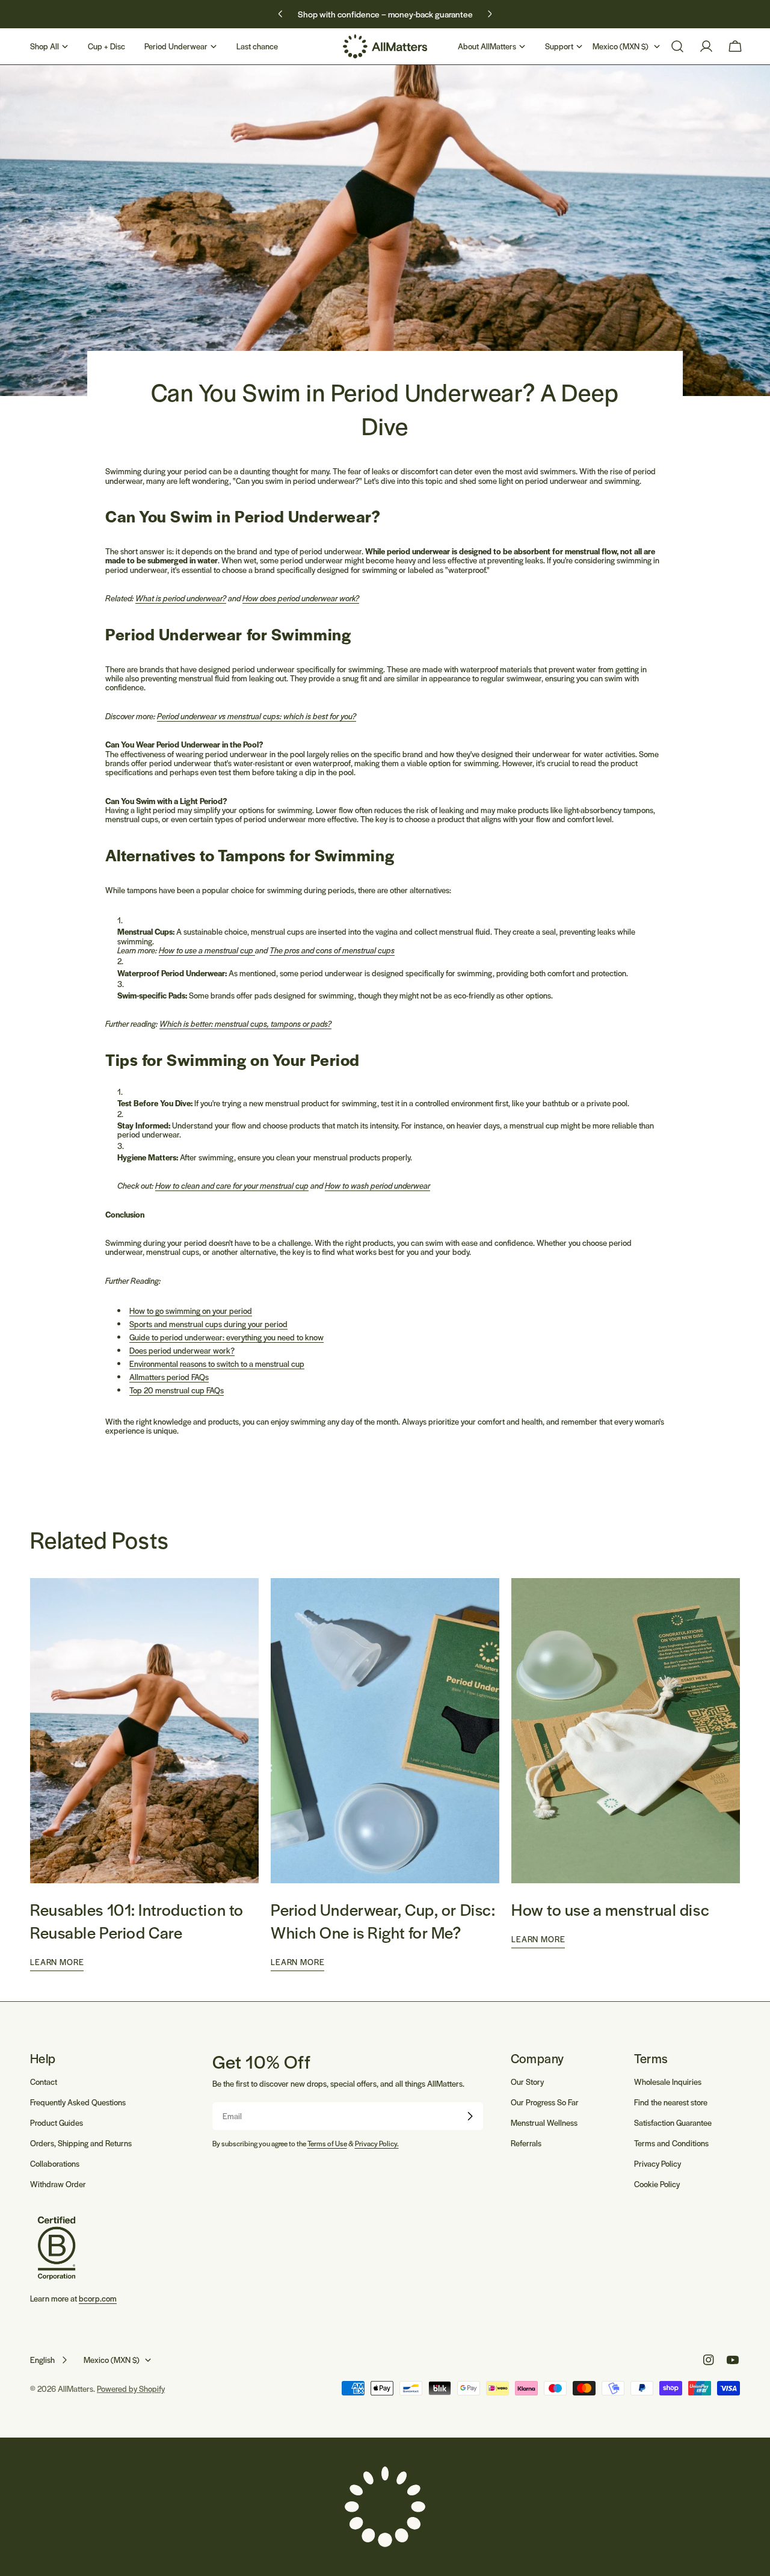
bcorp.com (98, 2298)
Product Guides (57, 2122)
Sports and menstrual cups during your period (208, 1324)
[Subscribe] (470, 2116)
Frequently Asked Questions (78, 2102)
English (42, 2360)
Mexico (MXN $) (621, 46)
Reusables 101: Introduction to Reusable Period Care (137, 1921)
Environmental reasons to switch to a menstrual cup (217, 1364)
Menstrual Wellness (544, 2122)
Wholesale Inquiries (668, 2082)
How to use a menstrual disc (610, 1909)
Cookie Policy (657, 2184)
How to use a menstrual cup (207, 950)
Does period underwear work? (182, 1350)
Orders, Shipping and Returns (81, 2143)
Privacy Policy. (377, 2143)
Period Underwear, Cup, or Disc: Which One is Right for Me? (383, 1921)
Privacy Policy (658, 2163)
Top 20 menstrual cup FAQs (177, 1390)
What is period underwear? (181, 598)
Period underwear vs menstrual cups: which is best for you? (257, 716)
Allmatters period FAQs (169, 1377)
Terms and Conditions (671, 2143)
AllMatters (75, 2389)
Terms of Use (327, 2143)
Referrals (526, 2143)
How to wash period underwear (377, 1185)
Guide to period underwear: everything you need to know (226, 1337)
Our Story (527, 2082)
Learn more (57, 1962)
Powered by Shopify (131, 2389)
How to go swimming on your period (191, 1311)
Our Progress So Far (545, 2102)
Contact (44, 2082)
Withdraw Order (58, 2184)
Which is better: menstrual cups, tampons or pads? (245, 1023)
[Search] (677, 46)
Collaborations (55, 2163)
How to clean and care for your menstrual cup (232, 1185)
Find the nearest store (671, 2102)
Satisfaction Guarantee (673, 2122)
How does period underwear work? (301, 598)
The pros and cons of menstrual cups (332, 950)
